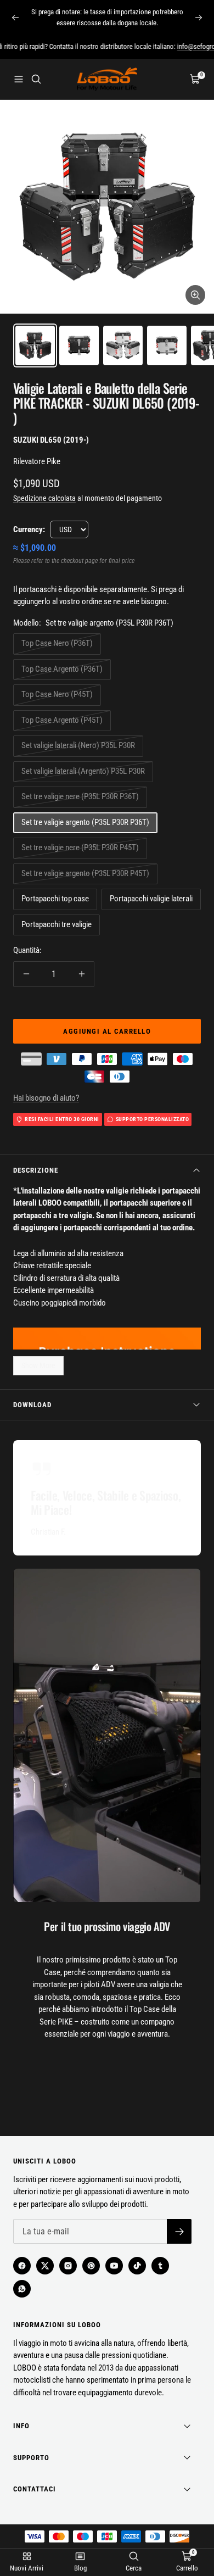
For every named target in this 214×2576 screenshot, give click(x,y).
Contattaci (35, 2489)
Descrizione (36, 1170)
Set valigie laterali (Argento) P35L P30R (83, 771)
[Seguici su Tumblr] (160, 2266)
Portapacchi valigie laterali (151, 899)
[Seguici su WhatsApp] (22, 2289)
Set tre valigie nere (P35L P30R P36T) (80, 796)
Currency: (29, 529)
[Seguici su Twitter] (45, 2266)
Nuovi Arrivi (27, 2568)
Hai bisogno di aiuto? (46, 1098)
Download (32, 1405)
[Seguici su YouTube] (114, 2266)
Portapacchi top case (55, 899)
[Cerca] (36, 79)
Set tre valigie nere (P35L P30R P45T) (80, 847)
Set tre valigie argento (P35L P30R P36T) (85, 822)
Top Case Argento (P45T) (62, 720)
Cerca (134, 2568)
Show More (38, 1365)
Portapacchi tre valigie (57, 924)
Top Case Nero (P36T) (57, 643)
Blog (80, 2568)
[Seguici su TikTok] (137, 2266)
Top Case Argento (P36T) (62, 669)
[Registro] (179, 2231)
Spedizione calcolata (44, 498)
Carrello (187, 2568)
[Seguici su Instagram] (68, 2266)
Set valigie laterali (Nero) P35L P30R (78, 745)
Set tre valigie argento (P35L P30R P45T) (85, 873)
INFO (21, 2426)
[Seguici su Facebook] (22, 2266)
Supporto (31, 2458)
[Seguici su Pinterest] (91, 2266)
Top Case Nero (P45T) (57, 694)
